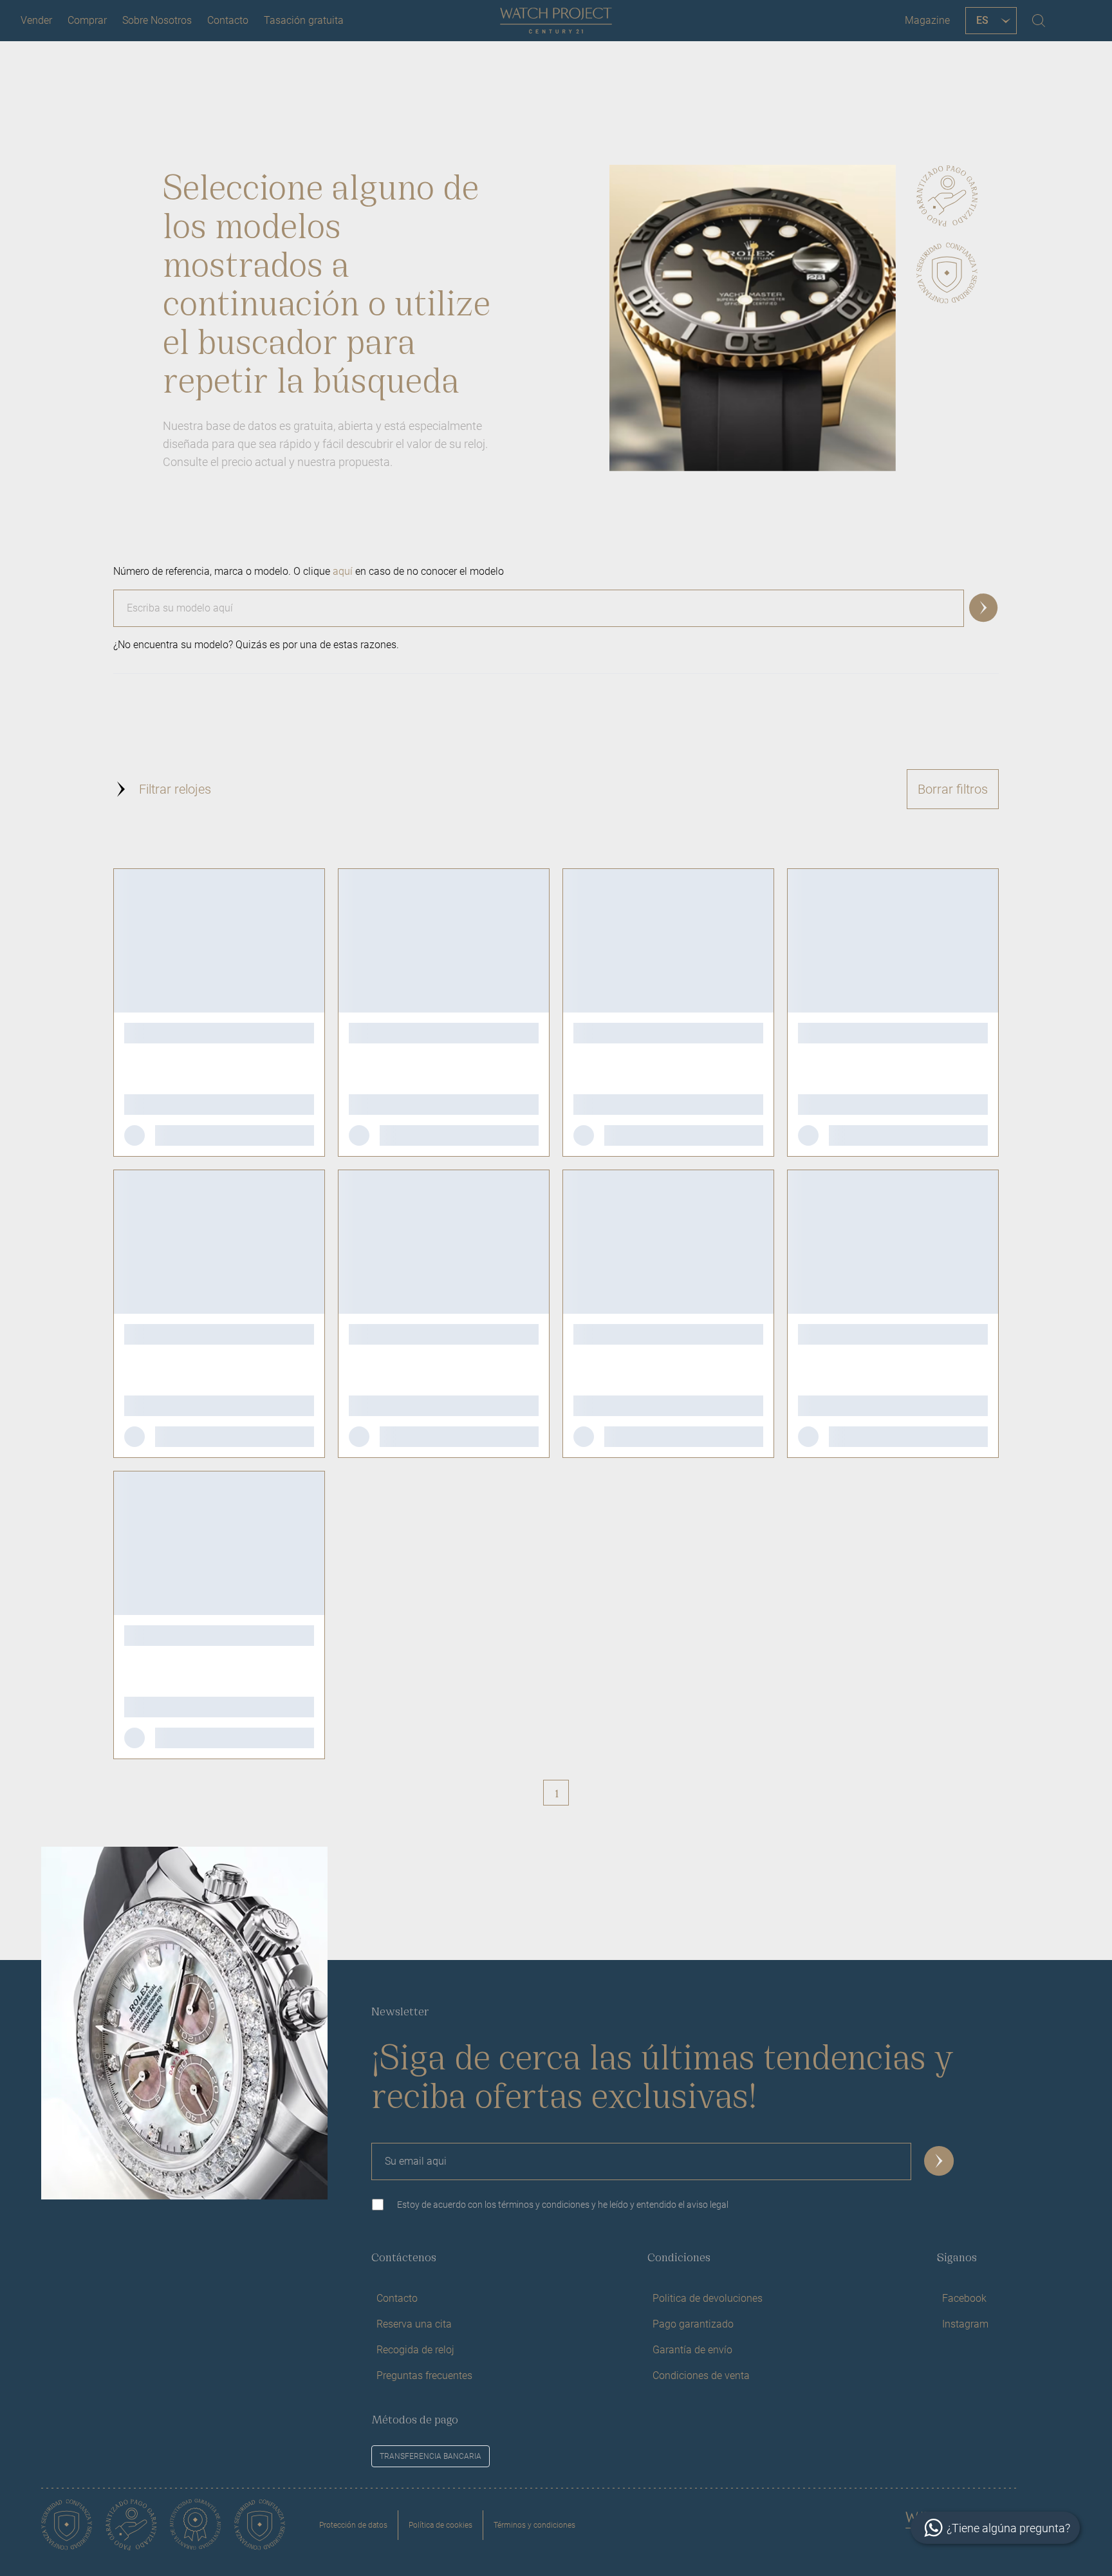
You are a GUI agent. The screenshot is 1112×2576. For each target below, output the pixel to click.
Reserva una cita (414, 2324)
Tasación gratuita (304, 20)
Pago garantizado (693, 2324)
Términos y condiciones (534, 2525)
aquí (343, 571)
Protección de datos (353, 2525)
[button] (984, 608)
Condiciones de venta (701, 2375)
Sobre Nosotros (157, 20)
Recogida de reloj (415, 2350)
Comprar (87, 20)
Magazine (927, 20)
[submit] (940, 2161)
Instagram (965, 2324)
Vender (36, 20)
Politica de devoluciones (708, 2298)
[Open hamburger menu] (1076, 21)
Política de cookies (440, 2525)
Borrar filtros (953, 789)
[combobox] (556, 603)
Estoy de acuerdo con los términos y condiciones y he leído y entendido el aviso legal (563, 2205)
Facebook (964, 2298)
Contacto (228, 20)
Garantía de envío (692, 2350)
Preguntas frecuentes (424, 2375)
